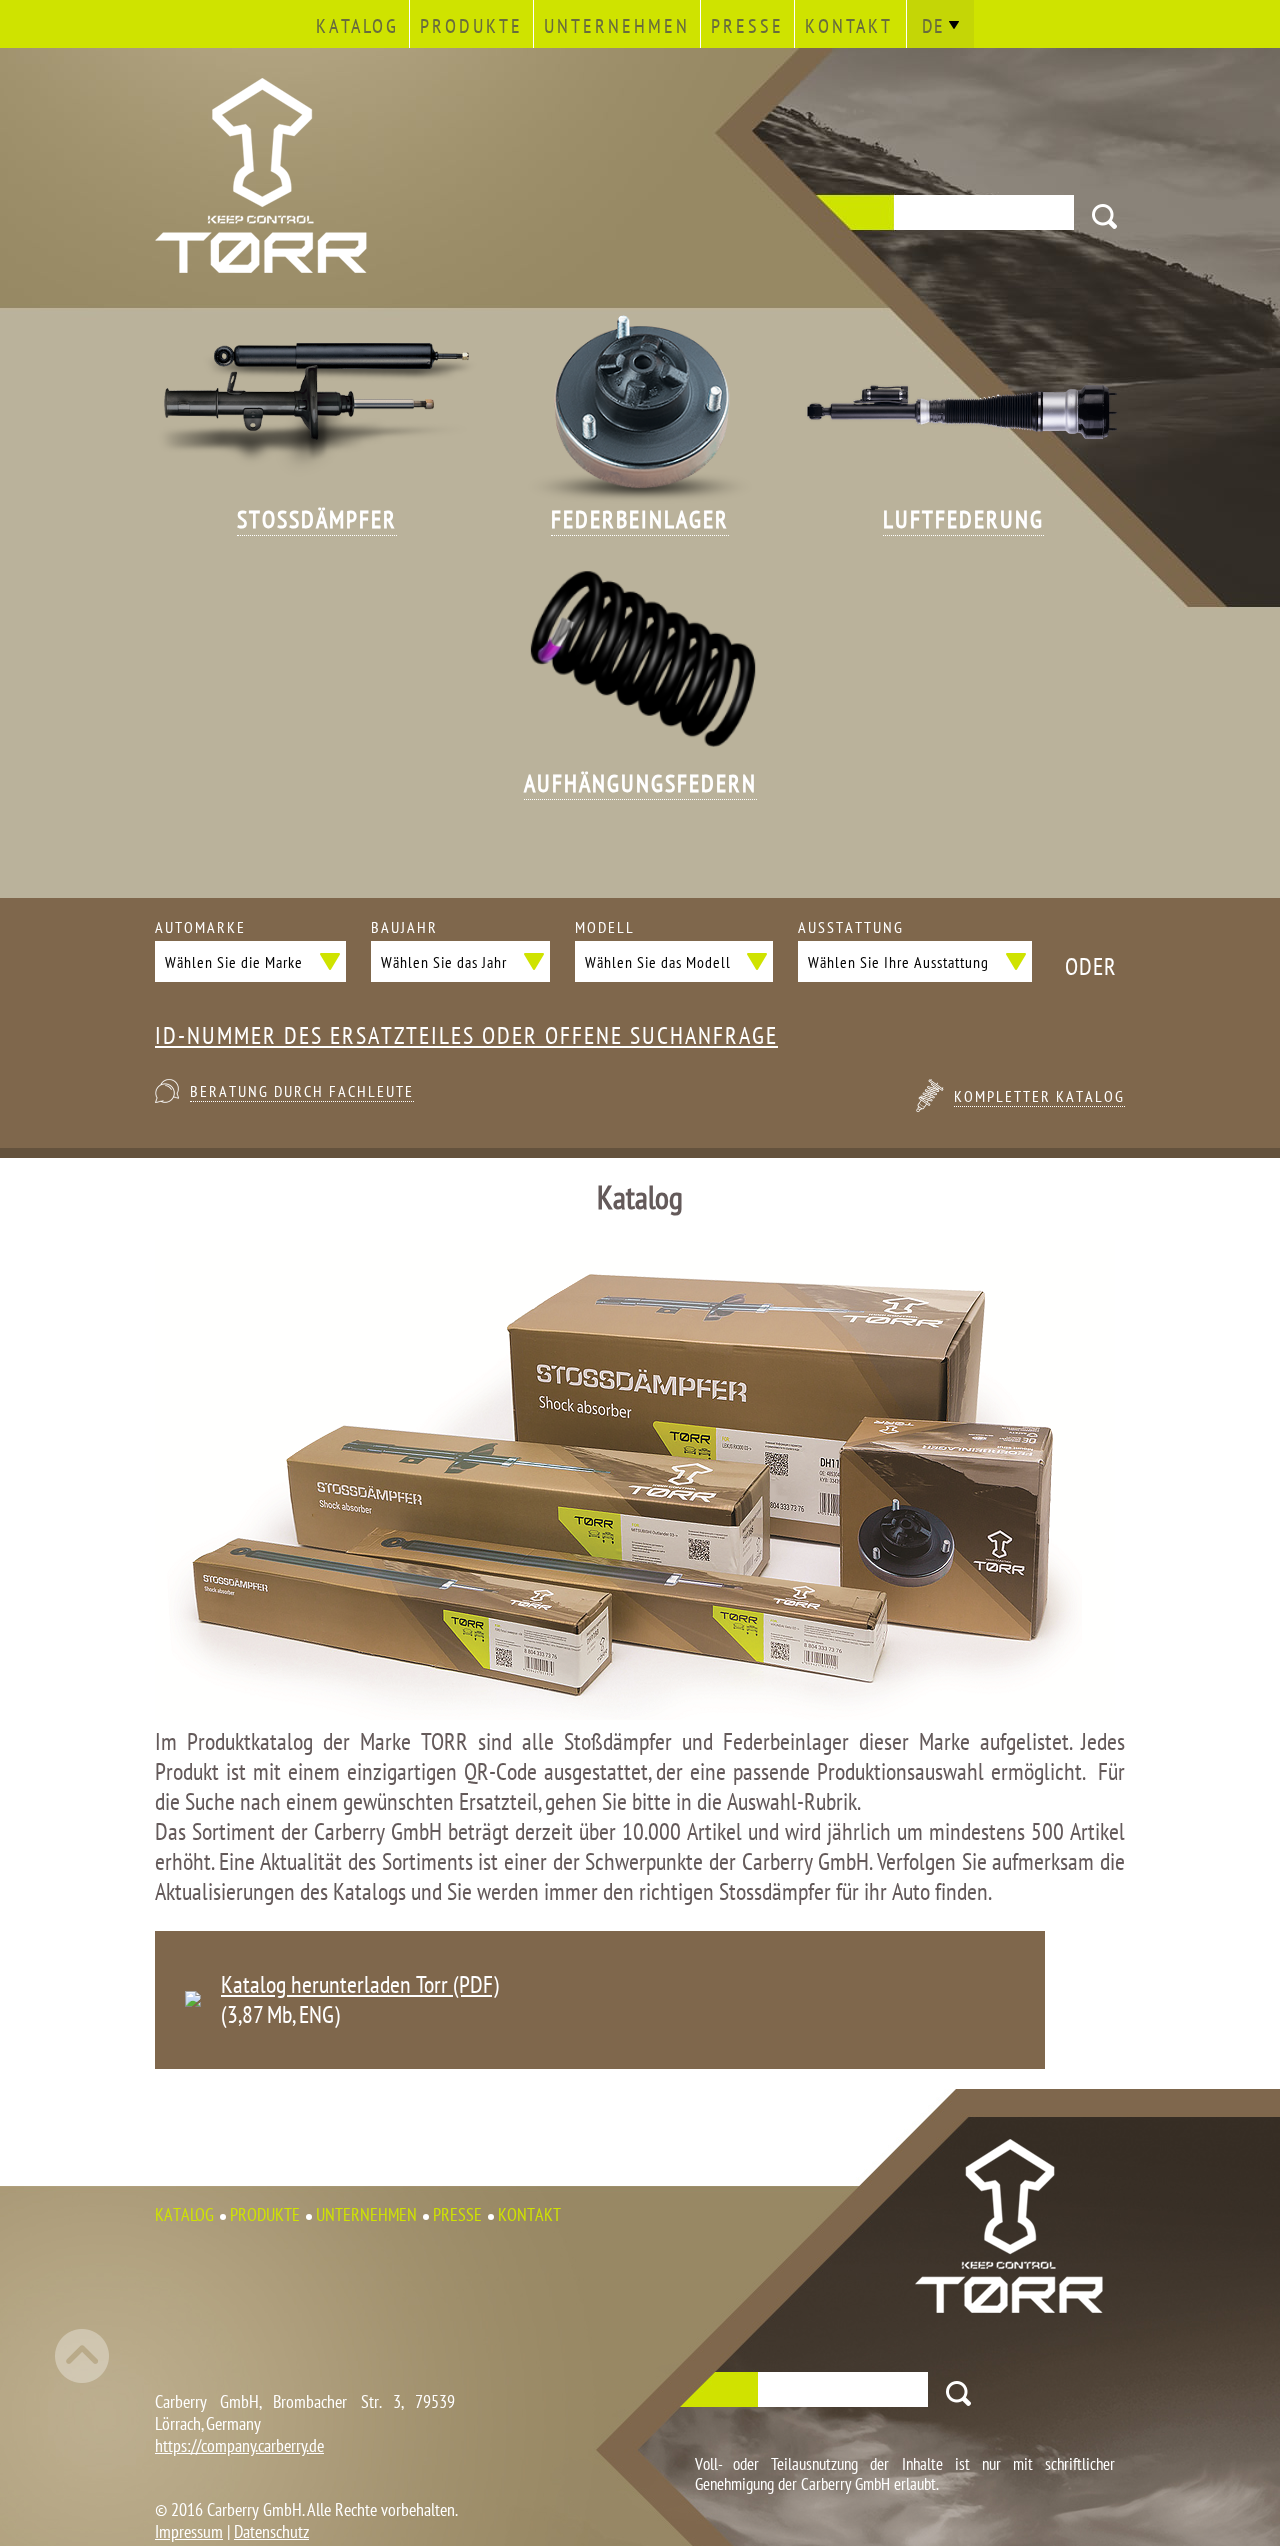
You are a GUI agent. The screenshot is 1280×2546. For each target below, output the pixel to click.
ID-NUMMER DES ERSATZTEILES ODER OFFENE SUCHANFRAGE (466, 1036)
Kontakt (849, 26)
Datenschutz (271, 2531)
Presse (747, 26)
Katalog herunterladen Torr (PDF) (360, 1984)
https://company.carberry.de (239, 2445)
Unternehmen (617, 26)
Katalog (357, 26)
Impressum (189, 2531)
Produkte (471, 26)
